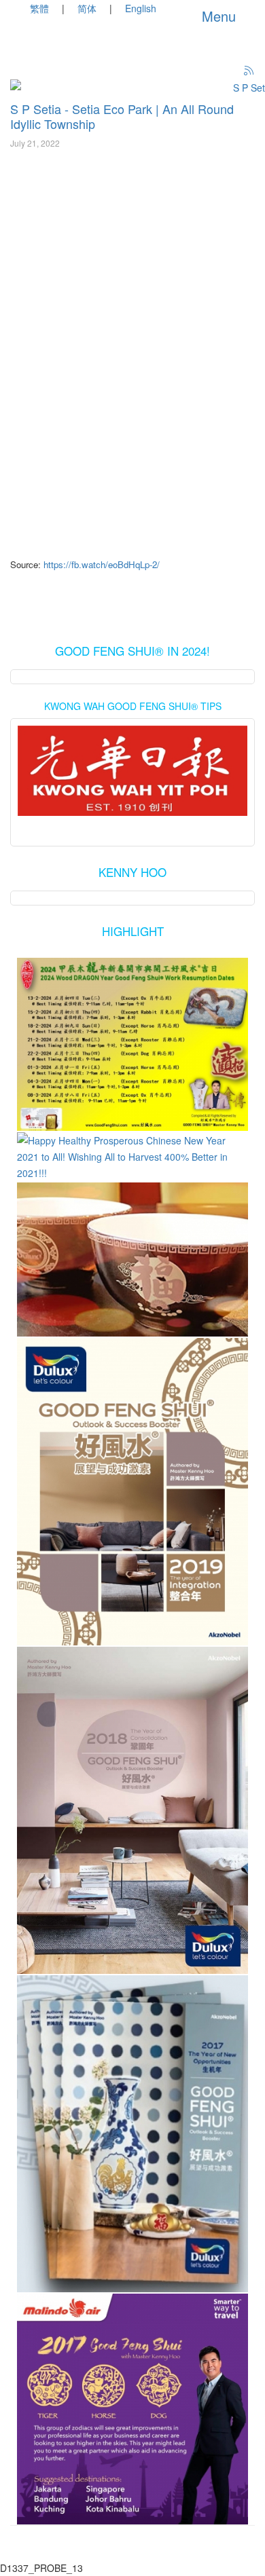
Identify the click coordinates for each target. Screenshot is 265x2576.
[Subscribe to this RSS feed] (249, 71)
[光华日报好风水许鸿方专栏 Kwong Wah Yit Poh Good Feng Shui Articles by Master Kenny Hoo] (132, 771)
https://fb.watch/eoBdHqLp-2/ (102, 564)
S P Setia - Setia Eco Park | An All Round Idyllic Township (122, 116)
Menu (217, 16)
